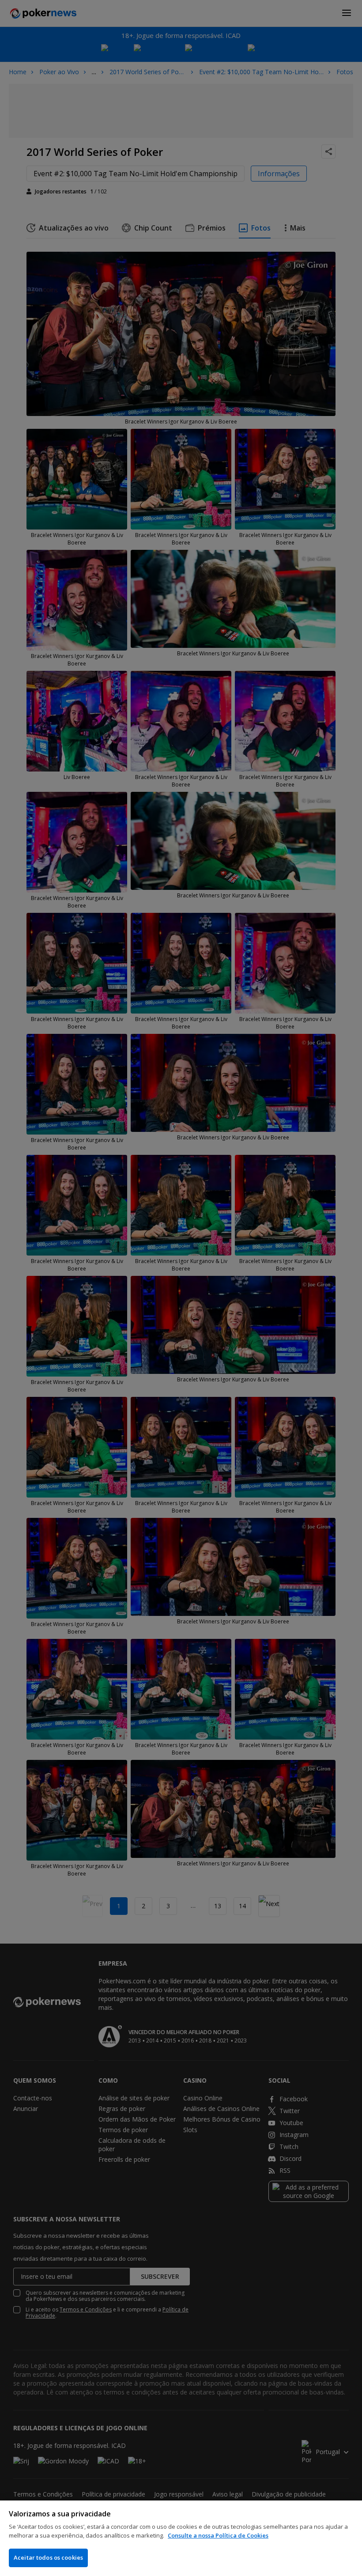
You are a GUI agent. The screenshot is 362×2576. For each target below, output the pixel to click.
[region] (181, 2538)
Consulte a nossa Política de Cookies (218, 2535)
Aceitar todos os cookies (48, 2557)
